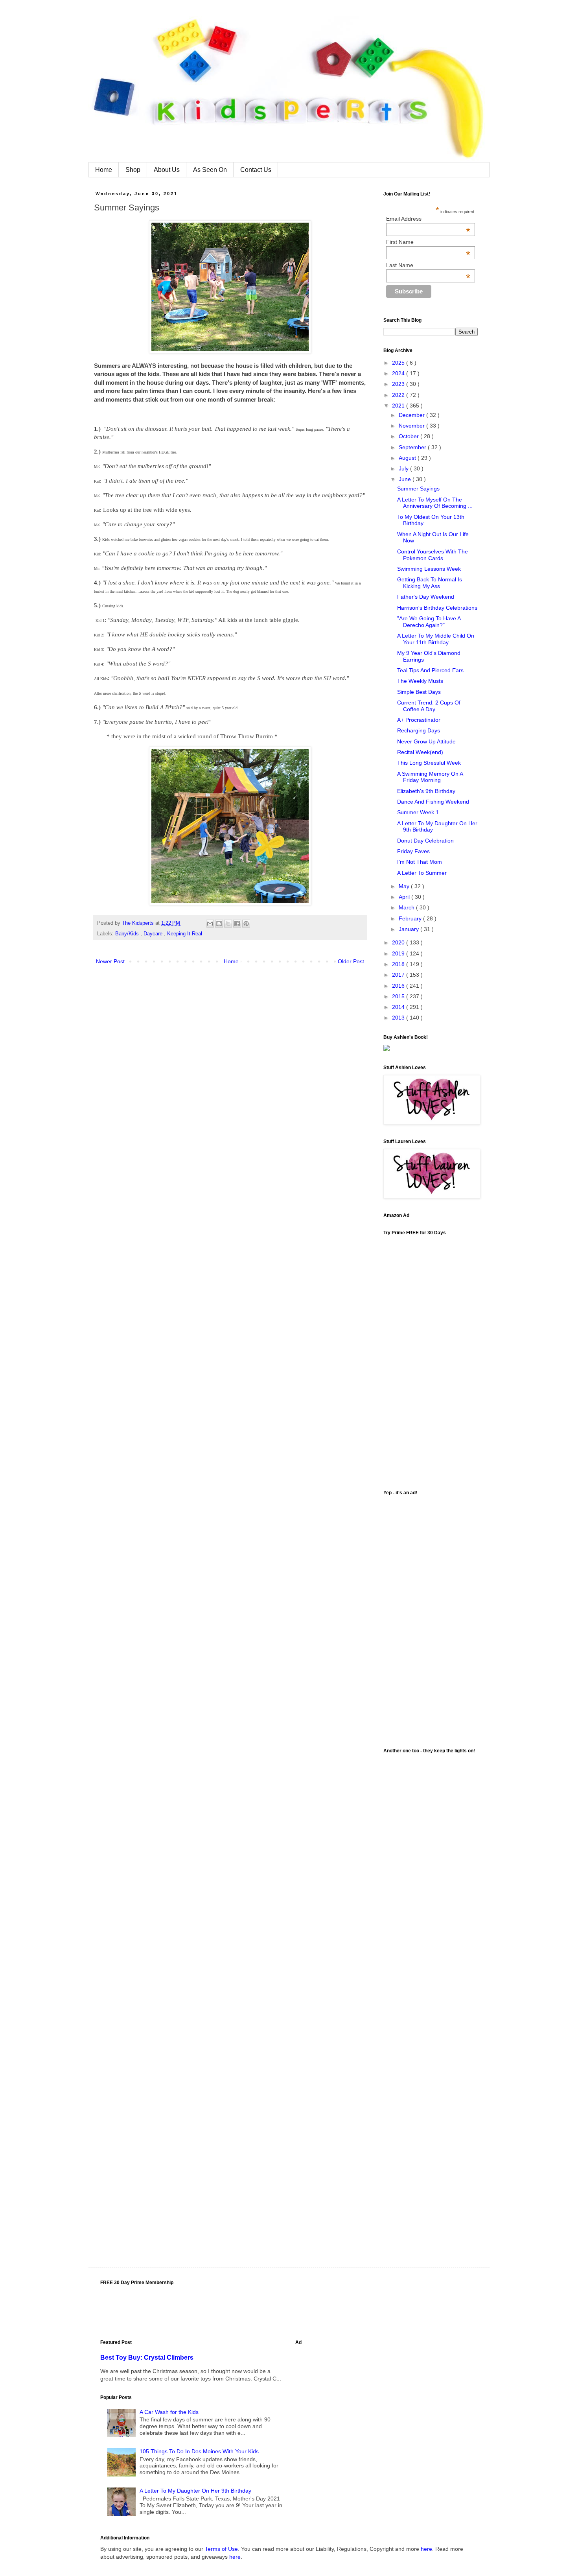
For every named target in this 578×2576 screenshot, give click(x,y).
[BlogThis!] (219, 924)
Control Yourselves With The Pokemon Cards (433, 555)
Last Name (428, 265)
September (413, 447)
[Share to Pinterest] (246, 924)
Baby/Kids (128, 934)
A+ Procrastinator (419, 720)
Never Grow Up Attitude (426, 741)
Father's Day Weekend (426, 597)
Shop (133, 170)
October (410, 436)
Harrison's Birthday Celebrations (437, 608)
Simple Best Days (419, 692)
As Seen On (210, 170)
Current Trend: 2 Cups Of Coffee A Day (429, 706)
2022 (399, 395)
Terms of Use (221, 2549)
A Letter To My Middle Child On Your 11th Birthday (436, 639)
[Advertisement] (431, 1618)
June (406, 479)
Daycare (154, 934)
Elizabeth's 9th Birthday (426, 791)
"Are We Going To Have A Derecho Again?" (429, 622)
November (412, 426)
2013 (399, 1018)
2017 (399, 975)
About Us (167, 170)
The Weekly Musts (420, 681)
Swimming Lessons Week (429, 569)
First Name (428, 242)
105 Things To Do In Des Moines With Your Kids (199, 2451)
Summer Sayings (418, 489)
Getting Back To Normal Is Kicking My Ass (430, 583)
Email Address (428, 219)
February (411, 918)
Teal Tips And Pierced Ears (430, 670)
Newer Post (110, 961)
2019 (399, 953)
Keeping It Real (185, 934)
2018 (399, 964)
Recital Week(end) (420, 752)
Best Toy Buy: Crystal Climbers (147, 2357)
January (410, 929)
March (407, 907)
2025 (399, 363)
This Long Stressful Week (429, 763)
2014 (399, 1007)
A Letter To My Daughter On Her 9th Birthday (195, 2491)
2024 (399, 373)
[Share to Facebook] (237, 924)
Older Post (351, 961)
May (405, 886)
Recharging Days (419, 730)
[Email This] (210, 924)
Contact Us (256, 170)
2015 (399, 996)
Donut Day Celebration (425, 841)
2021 (399, 406)
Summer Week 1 (418, 812)
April (405, 897)
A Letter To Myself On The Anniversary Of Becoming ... (435, 503)
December (412, 415)
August (408, 458)
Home (104, 170)
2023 (399, 384)
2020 (399, 942)
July (404, 468)
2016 (399, 986)
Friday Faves (413, 851)
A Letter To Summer (422, 873)
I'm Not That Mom (420, 862)
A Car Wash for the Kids (169, 2412)
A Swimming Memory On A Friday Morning (430, 777)
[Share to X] (228, 924)
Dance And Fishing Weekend (433, 802)
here (426, 2549)
